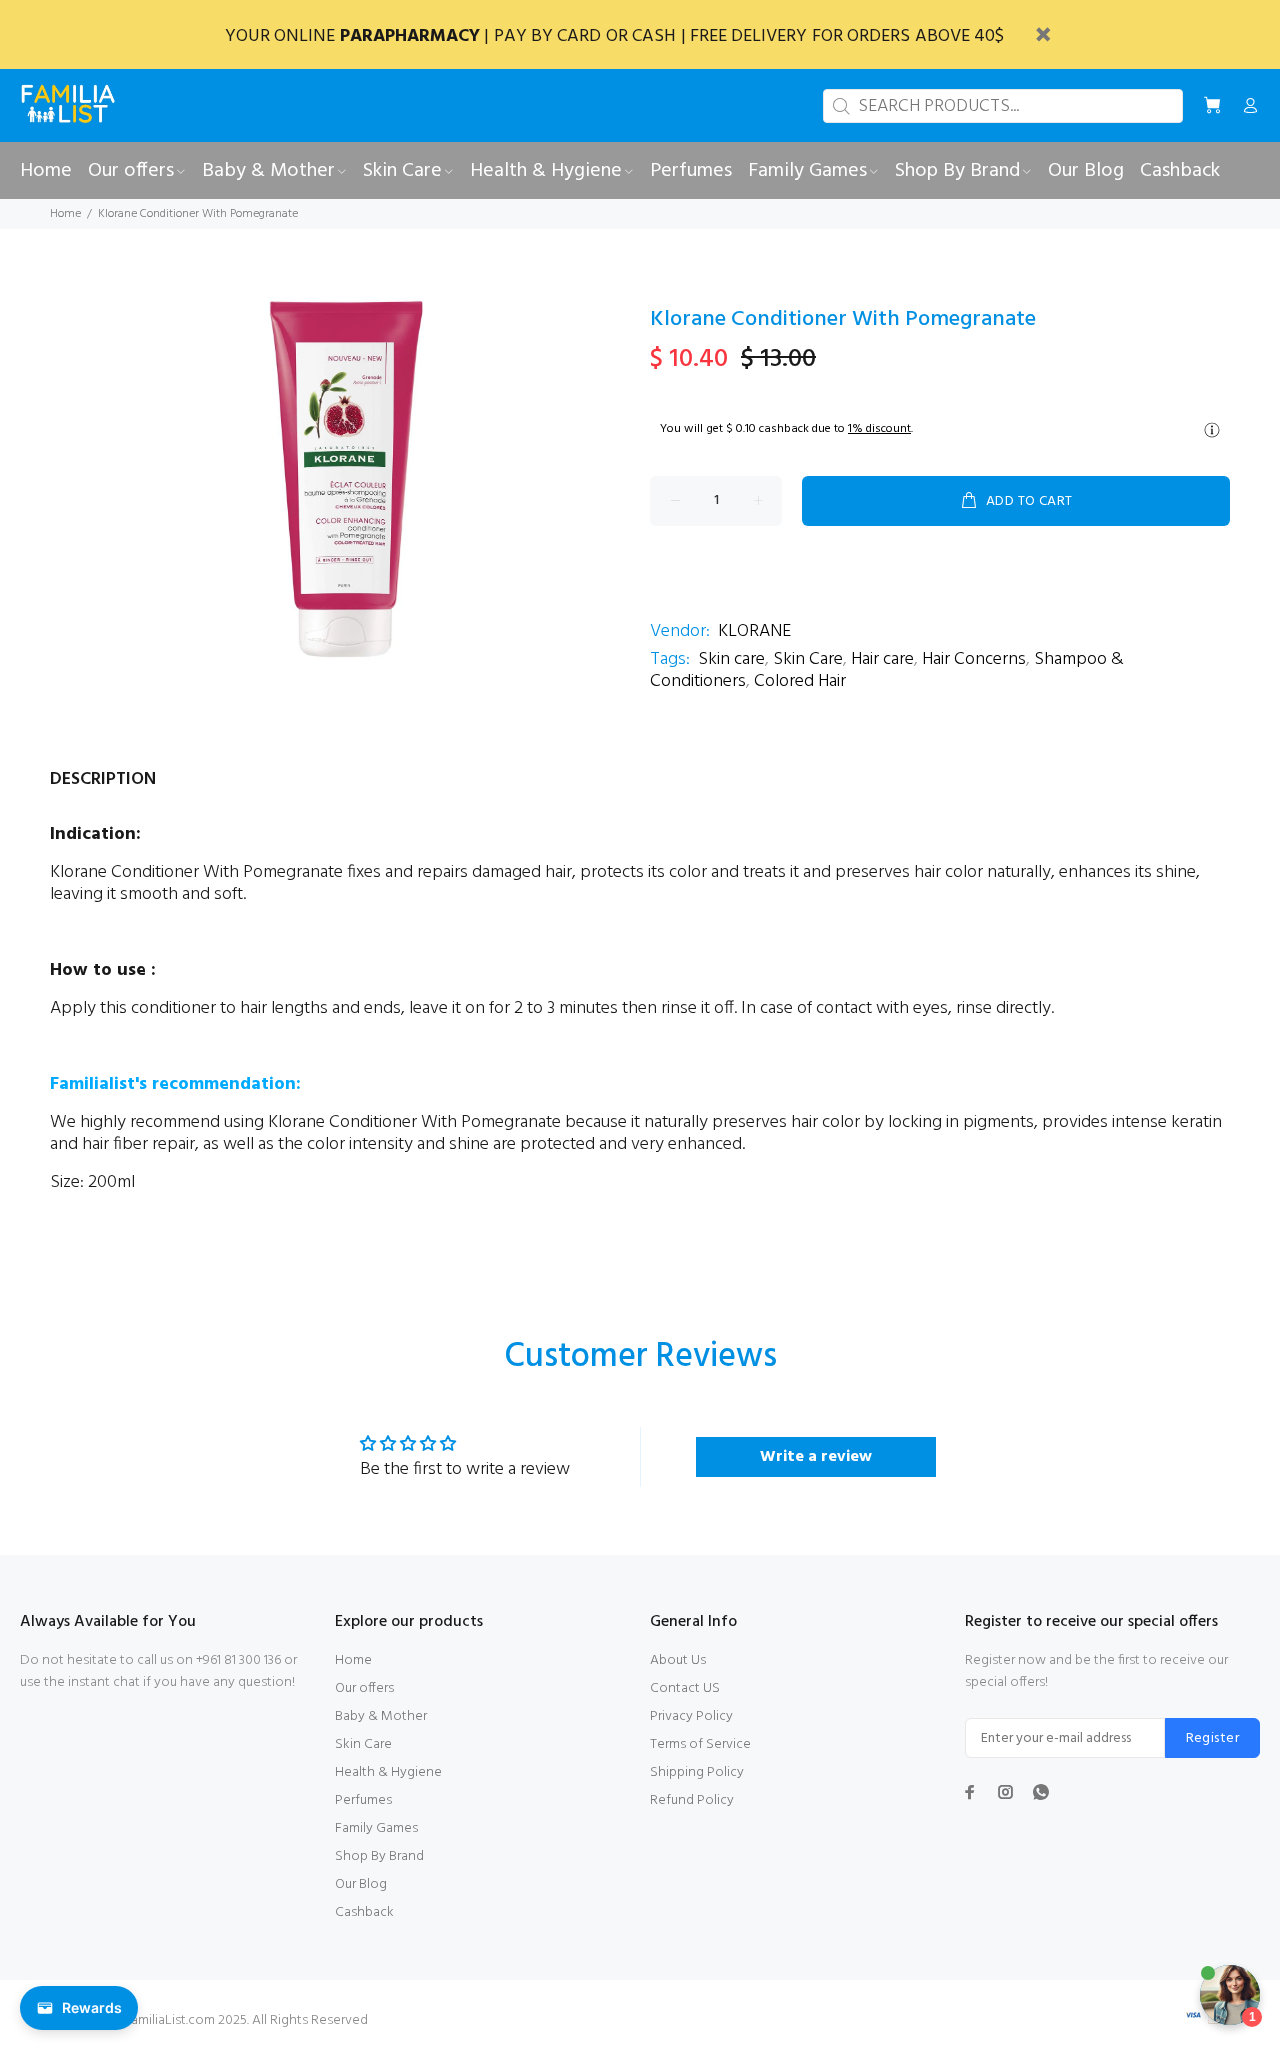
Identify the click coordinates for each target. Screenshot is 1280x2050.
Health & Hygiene (388, 1772)
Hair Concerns (974, 659)
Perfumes (363, 1800)
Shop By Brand (379, 1856)
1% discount (879, 429)
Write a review (816, 1457)
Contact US (685, 1688)
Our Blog (361, 1884)
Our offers (364, 1688)
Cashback (364, 1912)
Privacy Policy (691, 1716)
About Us (678, 1660)
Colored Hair (800, 681)
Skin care (731, 659)
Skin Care (808, 659)
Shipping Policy (697, 1772)
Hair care (882, 659)
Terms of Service (700, 1744)
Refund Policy (692, 1800)
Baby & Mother (381, 1716)
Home (65, 214)
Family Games (376, 1828)
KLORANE (754, 631)
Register (1212, 1738)
